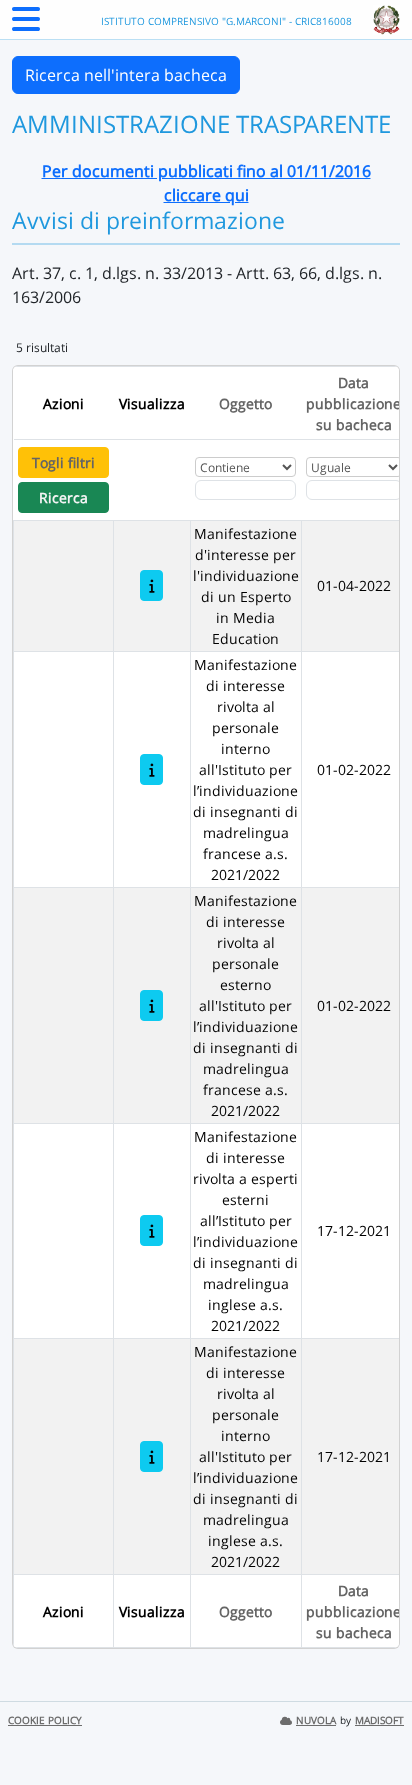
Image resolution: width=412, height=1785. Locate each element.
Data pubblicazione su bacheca (353, 403)
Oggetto (245, 403)
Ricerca (63, 497)
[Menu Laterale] (26, 25)
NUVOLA (316, 1720)
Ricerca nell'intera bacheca (126, 75)
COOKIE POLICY (45, 1720)
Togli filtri (63, 462)
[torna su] (371, 1724)
